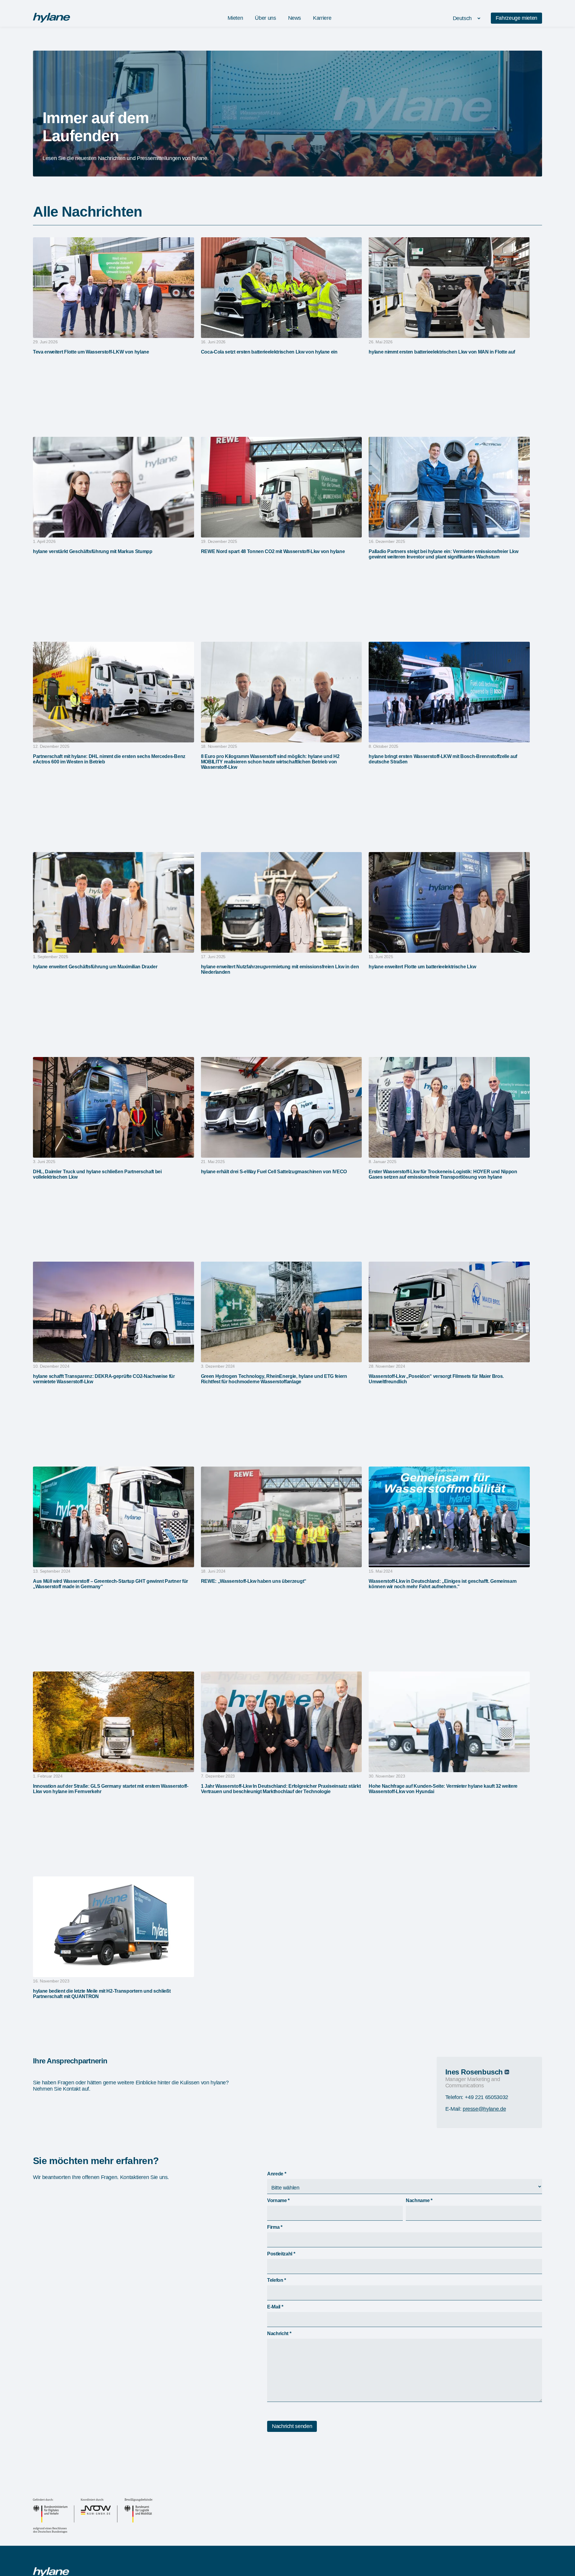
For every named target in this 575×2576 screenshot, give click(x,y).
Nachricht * (279, 2333)
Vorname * (278, 2200)
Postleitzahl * (281, 2254)
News (295, 18)
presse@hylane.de (484, 2109)
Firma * (275, 2227)
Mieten (235, 18)
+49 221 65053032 (487, 2097)
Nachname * (419, 2200)
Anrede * (277, 2174)
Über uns (265, 18)
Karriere (322, 18)
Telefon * (277, 2280)
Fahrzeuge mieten (516, 18)
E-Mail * (275, 2307)
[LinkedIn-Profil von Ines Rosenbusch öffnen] (507, 2072)
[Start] (52, 21)
